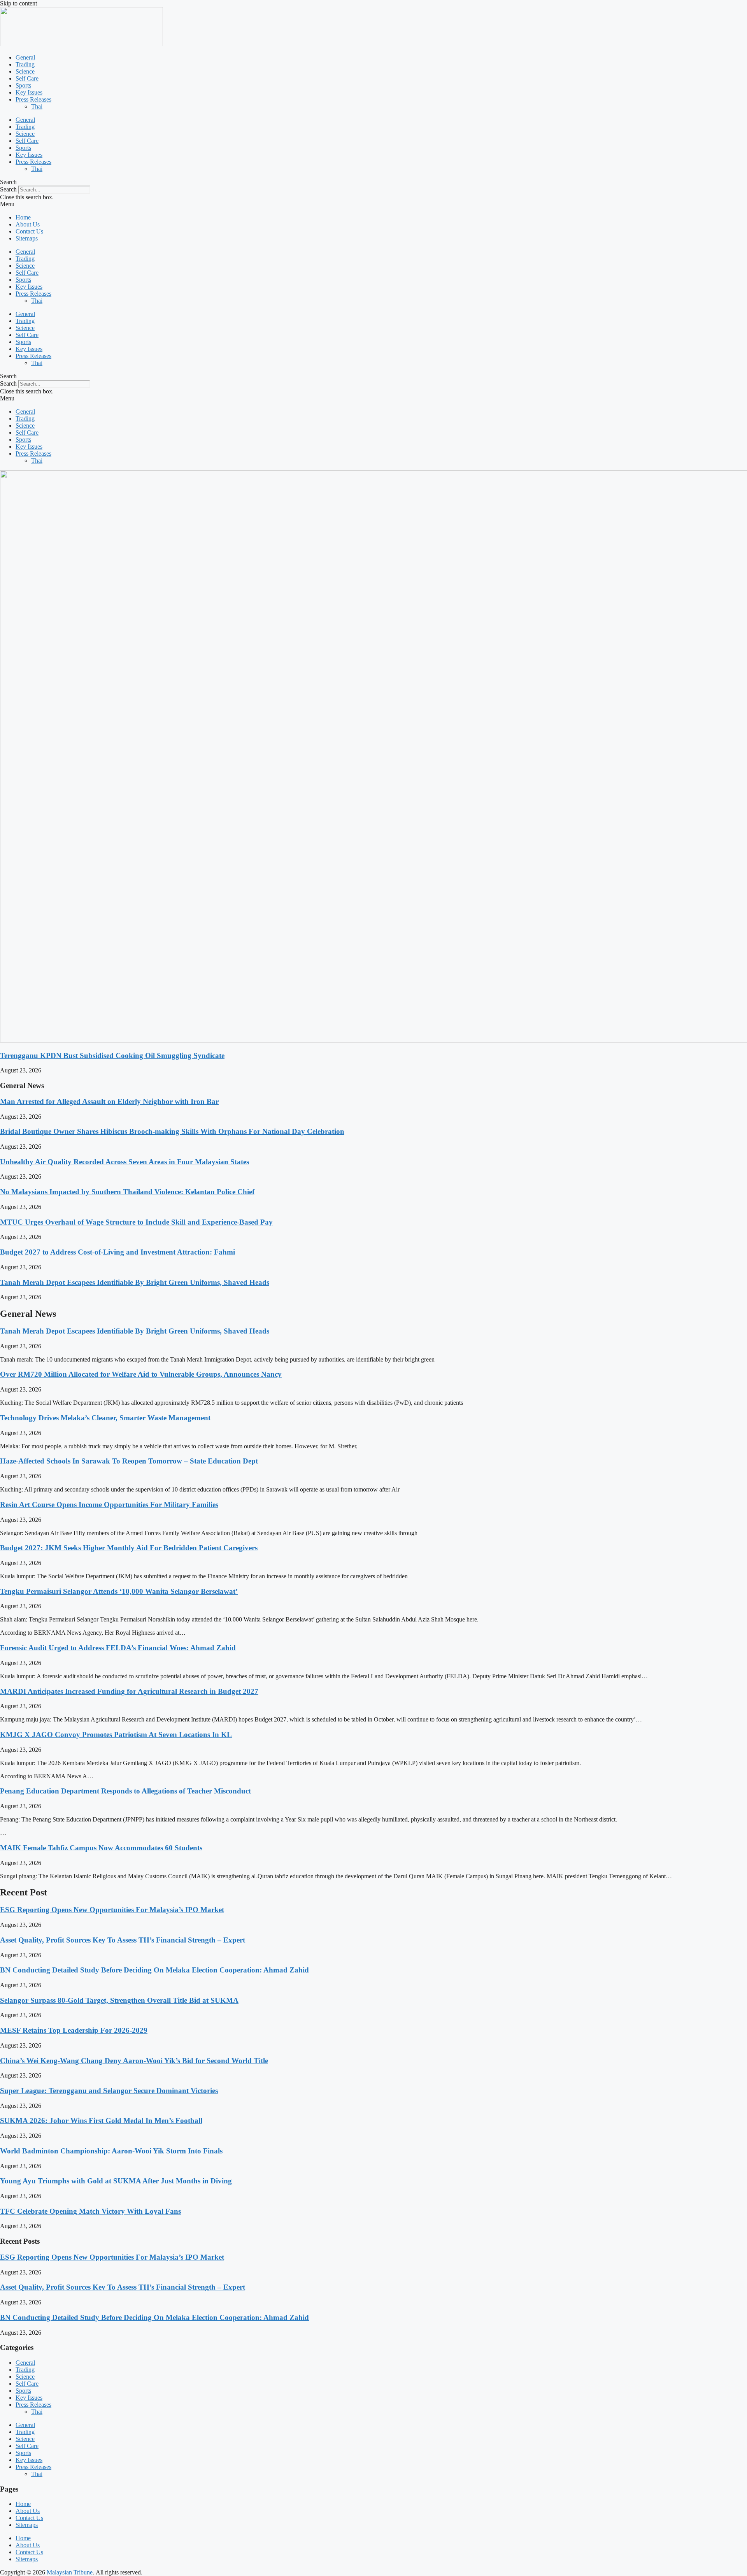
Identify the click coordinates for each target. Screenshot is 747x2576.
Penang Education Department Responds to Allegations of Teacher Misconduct (125, 1791)
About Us (28, 224)
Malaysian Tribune (70, 2572)
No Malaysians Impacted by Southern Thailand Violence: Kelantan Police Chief (127, 1192)
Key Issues (29, 92)
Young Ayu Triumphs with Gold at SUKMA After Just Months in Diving (116, 2181)
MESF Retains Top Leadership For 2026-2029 (74, 2030)
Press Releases (33, 99)
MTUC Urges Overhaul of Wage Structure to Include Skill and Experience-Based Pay (136, 1222)
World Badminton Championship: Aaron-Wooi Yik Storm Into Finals (111, 2151)
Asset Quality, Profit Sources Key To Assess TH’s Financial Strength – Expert (123, 1940)
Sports (23, 85)
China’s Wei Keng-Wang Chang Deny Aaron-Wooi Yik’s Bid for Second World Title (134, 2061)
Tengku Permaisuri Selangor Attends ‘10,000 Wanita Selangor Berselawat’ (119, 1591)
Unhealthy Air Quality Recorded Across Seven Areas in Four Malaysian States (124, 1162)
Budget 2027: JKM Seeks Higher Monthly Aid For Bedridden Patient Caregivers (129, 1548)
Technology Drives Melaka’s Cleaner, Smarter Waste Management (105, 1418)
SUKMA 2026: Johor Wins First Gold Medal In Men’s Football (101, 2121)
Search (8, 189)
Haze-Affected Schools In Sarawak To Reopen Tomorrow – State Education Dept (129, 1461)
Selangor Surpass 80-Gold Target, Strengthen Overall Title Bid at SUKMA (119, 2000)
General (25, 57)
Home (23, 217)
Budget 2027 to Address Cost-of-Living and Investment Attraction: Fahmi (117, 1252)
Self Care (27, 78)
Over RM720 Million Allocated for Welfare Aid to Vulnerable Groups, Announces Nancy (141, 1374)
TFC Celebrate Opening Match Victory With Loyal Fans (90, 2211)
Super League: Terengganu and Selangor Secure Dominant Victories (109, 2091)
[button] (373, 182)
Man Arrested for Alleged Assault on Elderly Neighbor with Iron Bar (109, 1101)
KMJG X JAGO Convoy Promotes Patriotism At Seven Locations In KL (116, 1735)
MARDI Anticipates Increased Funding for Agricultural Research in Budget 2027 (129, 1691)
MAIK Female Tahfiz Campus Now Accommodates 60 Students (101, 1848)
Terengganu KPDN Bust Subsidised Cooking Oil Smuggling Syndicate (112, 1055)
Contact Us (29, 231)
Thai (37, 106)
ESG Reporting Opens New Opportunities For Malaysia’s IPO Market (112, 1910)
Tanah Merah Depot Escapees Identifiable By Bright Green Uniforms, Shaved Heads (135, 1282)
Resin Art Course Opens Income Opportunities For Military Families (109, 1505)
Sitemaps (27, 238)
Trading (25, 64)
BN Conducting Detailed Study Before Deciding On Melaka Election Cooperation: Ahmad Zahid (154, 1970)
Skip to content (18, 3)
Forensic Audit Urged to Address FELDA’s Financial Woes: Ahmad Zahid (118, 1648)
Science (25, 71)
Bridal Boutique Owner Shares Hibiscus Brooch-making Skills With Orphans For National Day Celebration (172, 1131)
